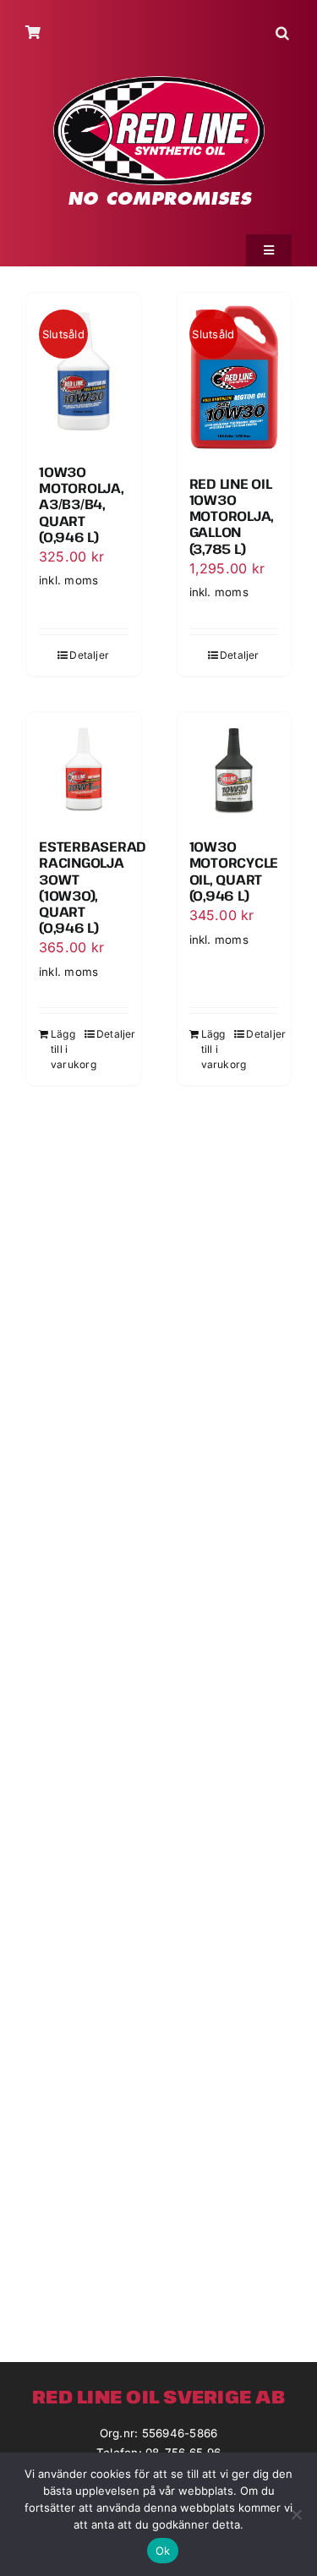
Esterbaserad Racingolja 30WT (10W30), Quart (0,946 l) (93, 887)
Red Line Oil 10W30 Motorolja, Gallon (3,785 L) (232, 516)
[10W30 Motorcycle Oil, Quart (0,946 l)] (234, 770)
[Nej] (296, 2514)
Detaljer (89, 655)
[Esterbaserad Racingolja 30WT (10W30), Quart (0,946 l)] (84, 770)
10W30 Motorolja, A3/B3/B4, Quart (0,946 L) (82, 504)
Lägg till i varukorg (67, 1049)
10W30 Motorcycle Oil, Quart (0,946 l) (234, 871)
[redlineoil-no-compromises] (159, 82)
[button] (284, 33)
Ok (163, 2551)
